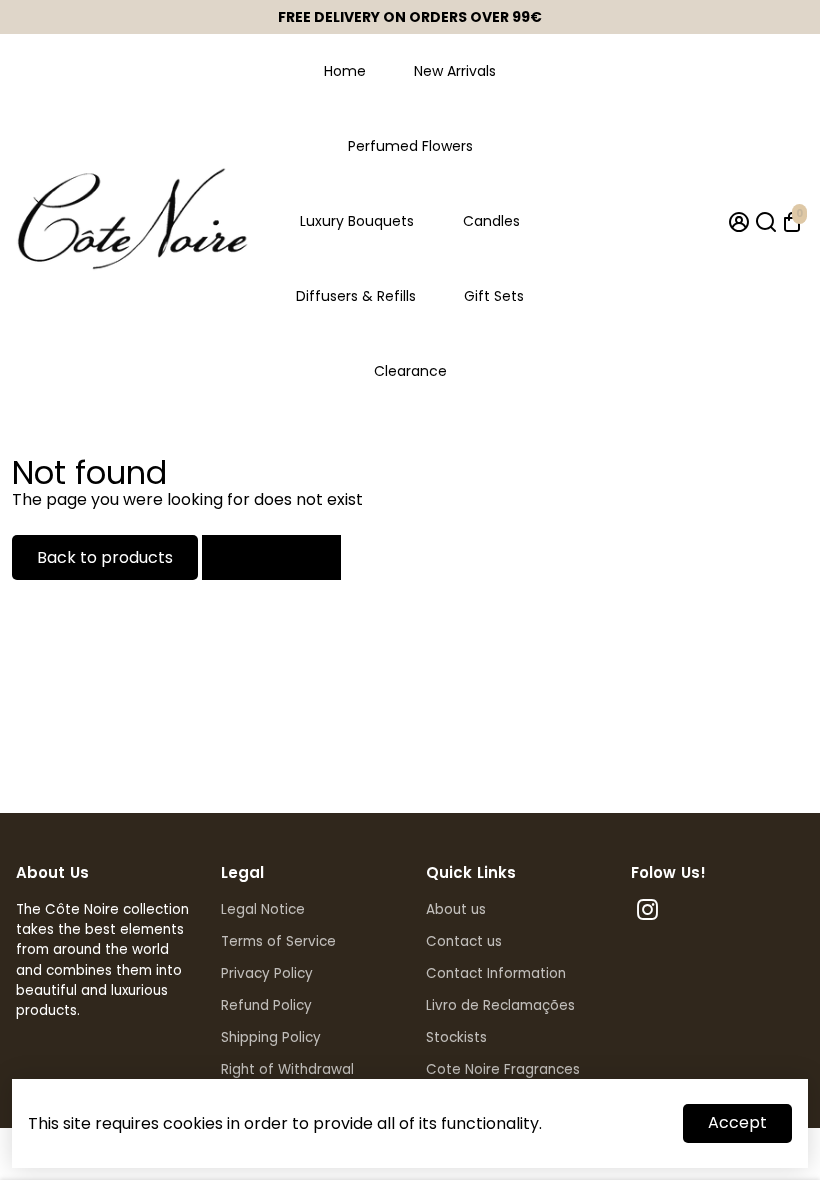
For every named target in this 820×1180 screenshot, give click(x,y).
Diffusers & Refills (356, 296)
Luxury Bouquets (357, 221)
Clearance (410, 371)
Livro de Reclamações (500, 1005)
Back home (271, 557)
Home (345, 71)
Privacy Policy (267, 973)
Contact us (464, 941)
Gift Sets (494, 296)
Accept (737, 1122)
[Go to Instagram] (647, 912)
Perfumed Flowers (410, 146)
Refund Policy (266, 1005)
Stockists (456, 1037)
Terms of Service (278, 941)
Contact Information (496, 973)
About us (456, 909)
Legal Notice (263, 909)
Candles (491, 221)
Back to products (105, 557)
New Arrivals (455, 71)
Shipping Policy (271, 1037)
